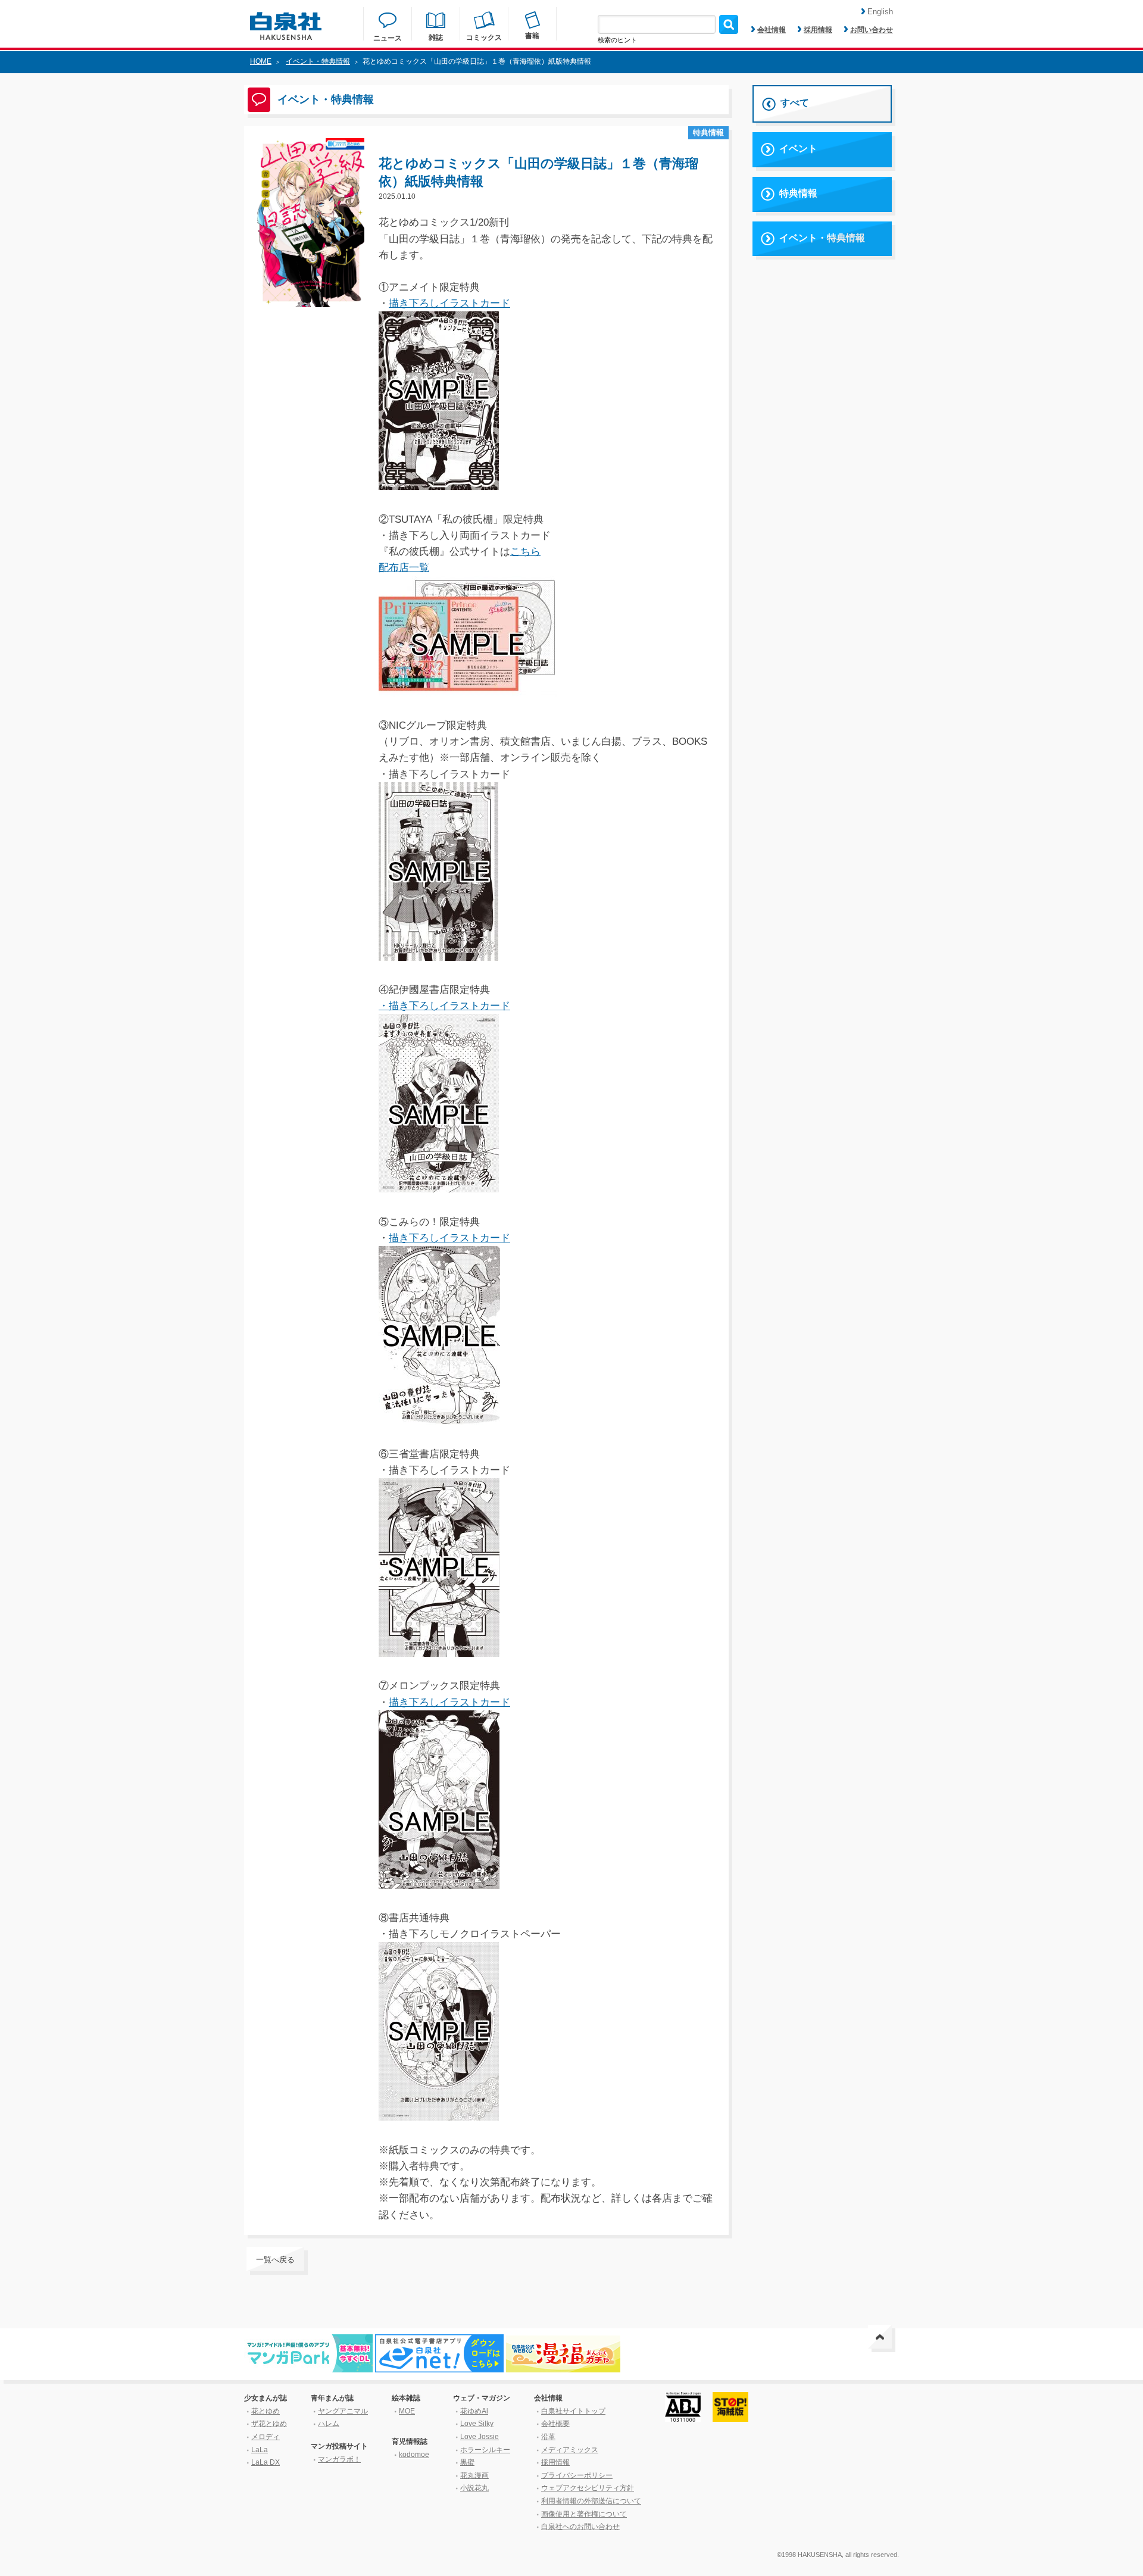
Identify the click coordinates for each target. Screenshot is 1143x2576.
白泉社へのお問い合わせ (580, 2527)
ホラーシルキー (485, 2450)
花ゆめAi (474, 2411)
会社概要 (555, 2424)
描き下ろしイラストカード (449, 303)
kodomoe (414, 2455)
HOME (261, 61)
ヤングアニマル (343, 2411)
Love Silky (477, 2424)
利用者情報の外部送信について (591, 2501)
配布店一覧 (404, 568)
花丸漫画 (474, 2475)
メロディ (266, 2437)
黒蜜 (467, 2462)
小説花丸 (474, 2488)
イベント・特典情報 (318, 61)
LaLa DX (266, 2462)
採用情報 (818, 30)
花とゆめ (266, 2411)
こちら (525, 552)
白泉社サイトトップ (573, 2411)
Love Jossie (480, 2437)
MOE (407, 2411)
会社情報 (772, 30)
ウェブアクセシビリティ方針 (588, 2488)
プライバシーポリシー (577, 2475)
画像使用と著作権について (584, 2514)
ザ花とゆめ (269, 2424)
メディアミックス (570, 2450)
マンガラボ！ (339, 2459)
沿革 (548, 2437)
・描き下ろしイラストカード (444, 1006)
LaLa (260, 2450)
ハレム (329, 2424)
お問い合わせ (872, 30)
